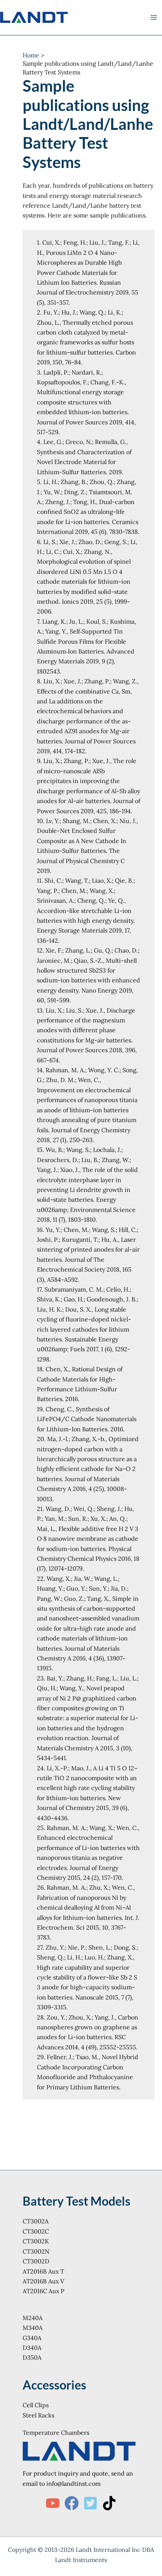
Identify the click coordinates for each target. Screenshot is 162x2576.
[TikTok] (109, 2503)
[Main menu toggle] (154, 17)
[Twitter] (90, 2503)
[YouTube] (53, 2503)
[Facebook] (72, 2503)
